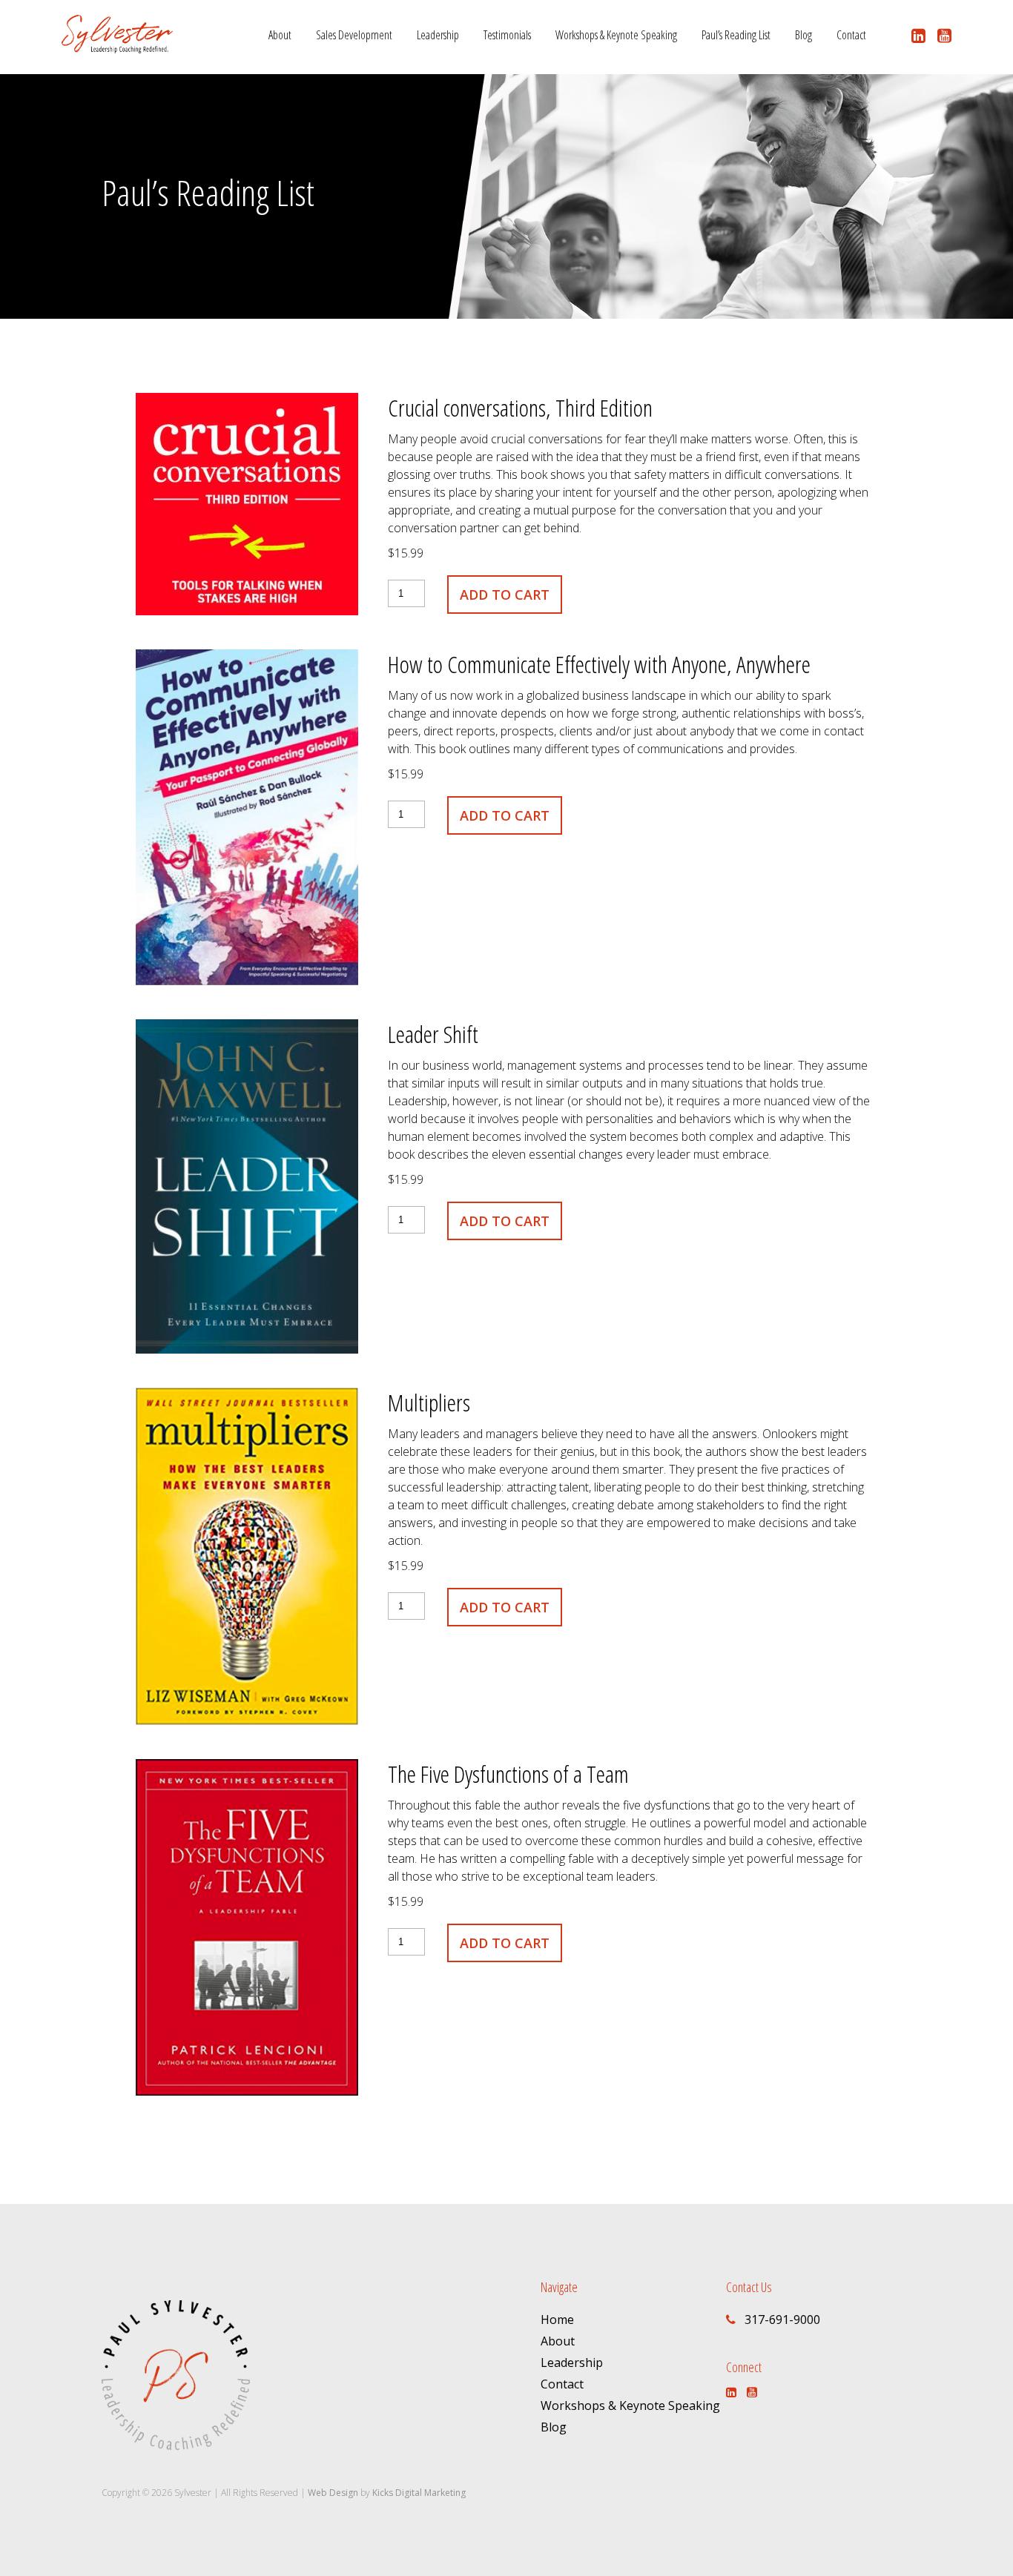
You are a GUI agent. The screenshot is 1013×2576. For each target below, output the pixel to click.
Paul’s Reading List (736, 35)
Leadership (438, 35)
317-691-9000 (782, 2320)
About (280, 35)
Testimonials (507, 35)
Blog (804, 35)
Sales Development (354, 35)
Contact (851, 35)
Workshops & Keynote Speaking (616, 35)
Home (557, 2320)
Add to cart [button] (505, 595)
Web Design (333, 2493)
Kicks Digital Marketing (419, 2493)
